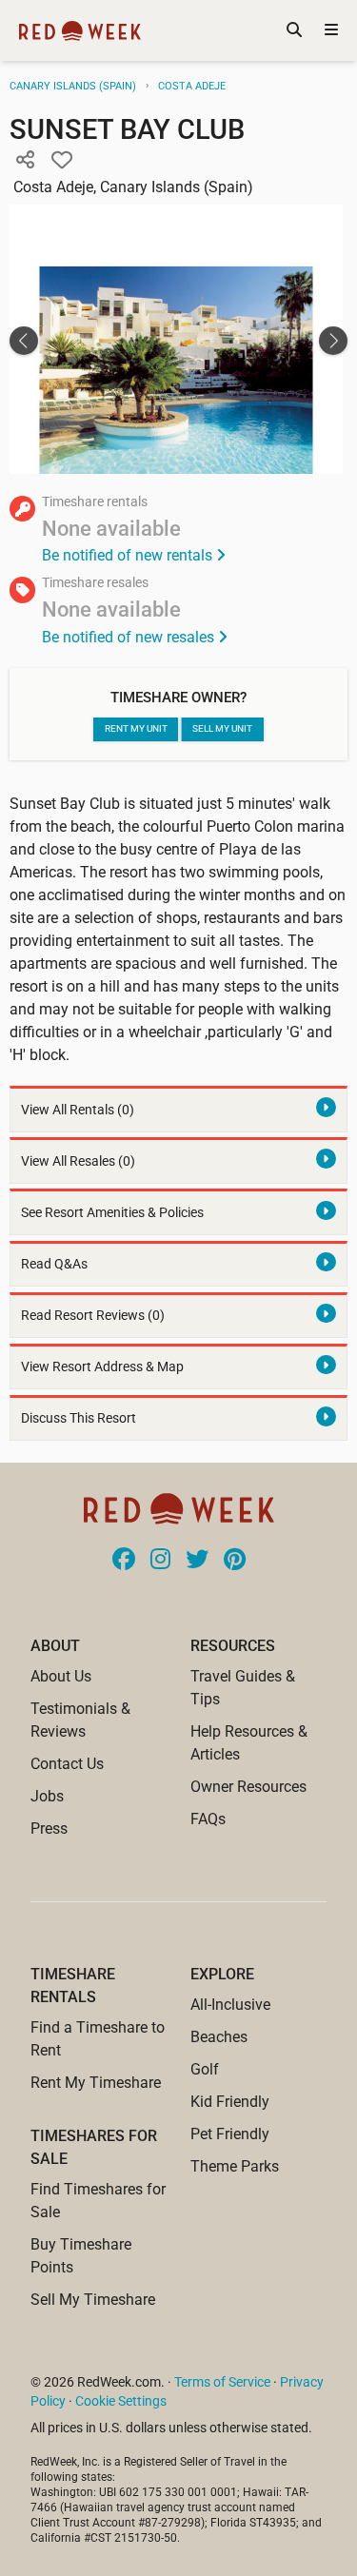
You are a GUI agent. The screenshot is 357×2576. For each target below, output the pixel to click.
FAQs (208, 1819)
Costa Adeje (192, 86)
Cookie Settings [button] (121, 2401)
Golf (205, 2069)
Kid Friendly (230, 2102)
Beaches (219, 2037)
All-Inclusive (230, 2005)
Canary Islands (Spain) (73, 86)
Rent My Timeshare (96, 2083)
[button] (25, 161)
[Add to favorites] (62, 161)
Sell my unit (222, 728)
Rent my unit (136, 728)
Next (333, 341)
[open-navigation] (331, 30)
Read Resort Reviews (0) (93, 1316)
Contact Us (67, 1764)
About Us (61, 1676)
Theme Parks (235, 2166)
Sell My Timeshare (93, 2300)
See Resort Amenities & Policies (112, 1213)
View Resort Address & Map (102, 1367)
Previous (24, 341)
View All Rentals (78, 1110)
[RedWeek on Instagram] (160, 1561)
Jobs (47, 1796)
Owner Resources (248, 1787)
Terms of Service (222, 2382)
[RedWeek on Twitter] (197, 1561)
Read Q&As (54, 1264)
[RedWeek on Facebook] (124, 1561)
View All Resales (78, 1161)
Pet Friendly (230, 2134)
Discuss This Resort (79, 1418)
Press (49, 1829)
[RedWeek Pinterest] (235, 1561)
